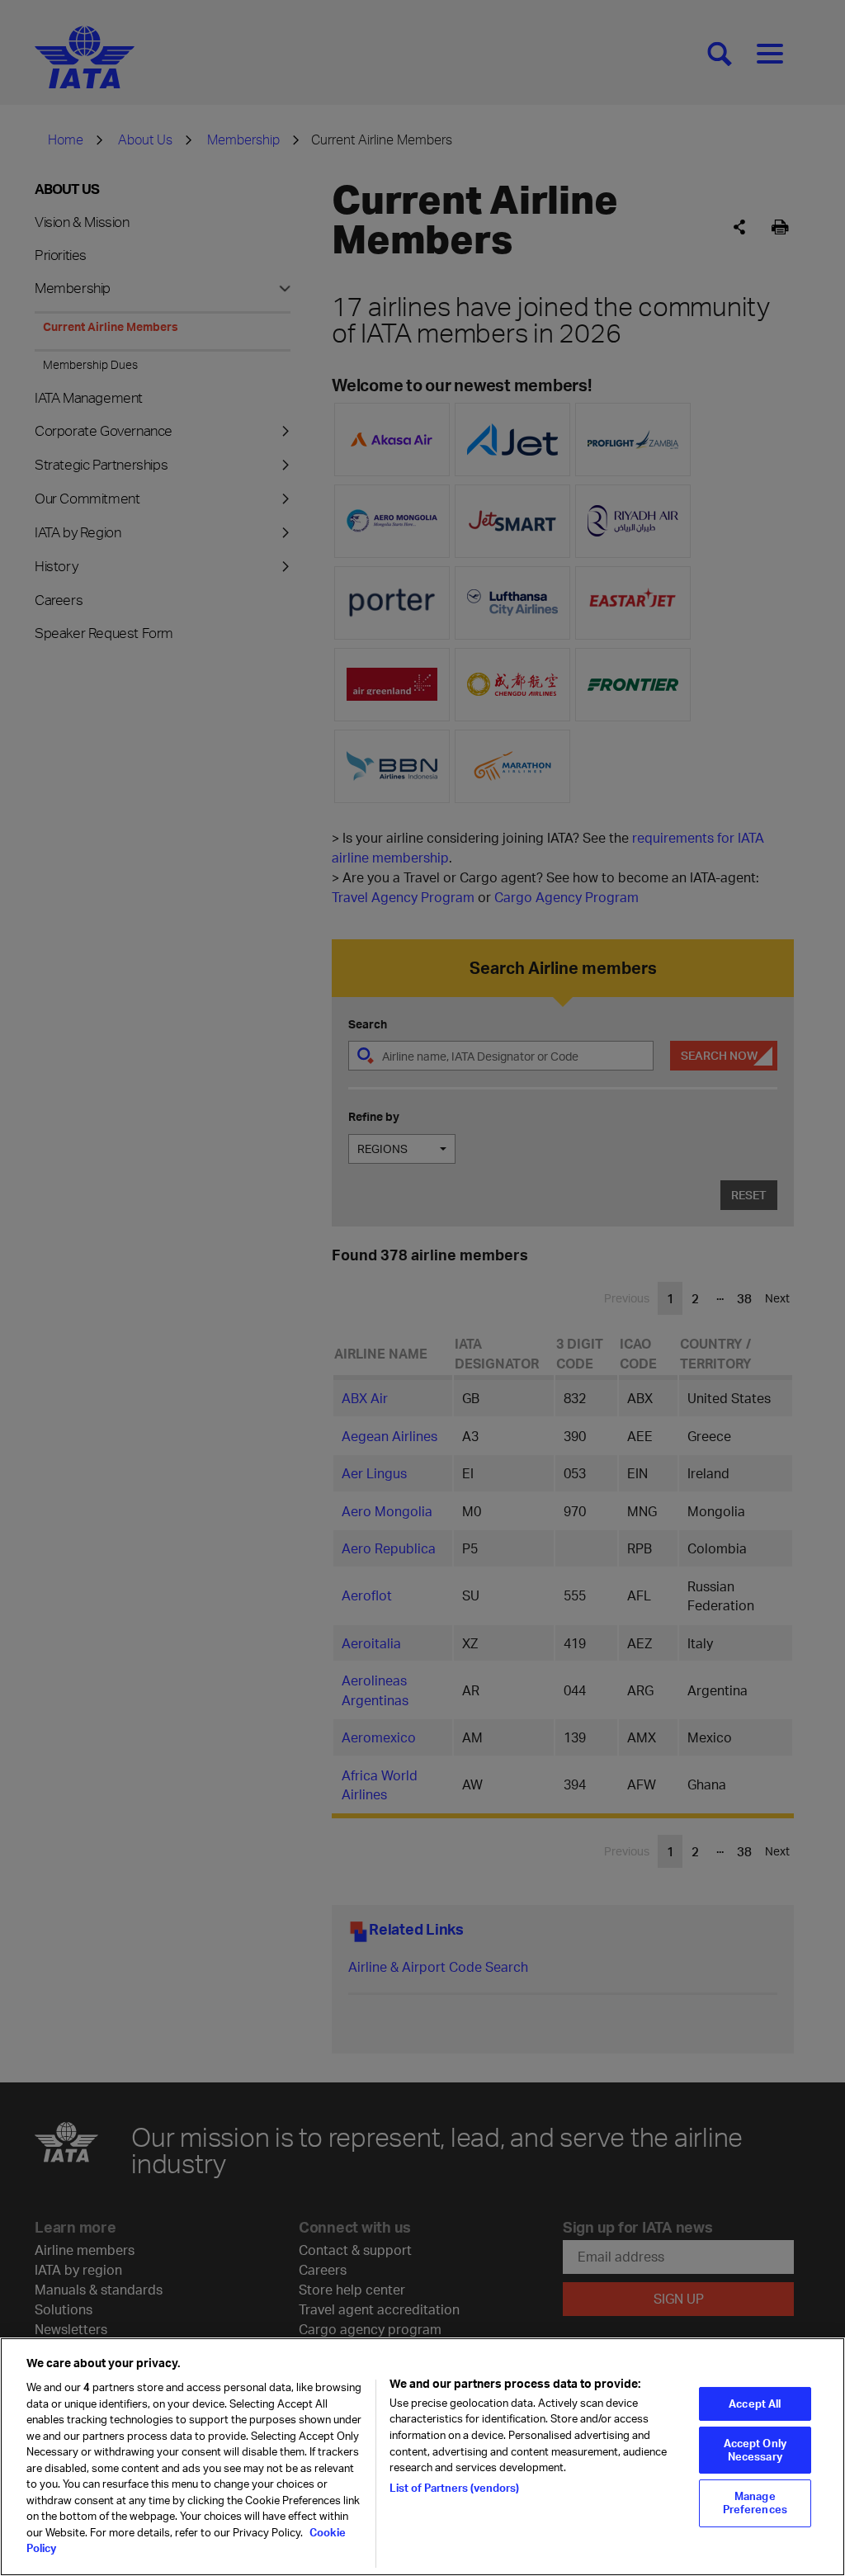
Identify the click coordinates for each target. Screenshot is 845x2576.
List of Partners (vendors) (454, 2488)
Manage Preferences (755, 2503)
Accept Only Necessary (755, 2450)
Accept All (755, 2403)
